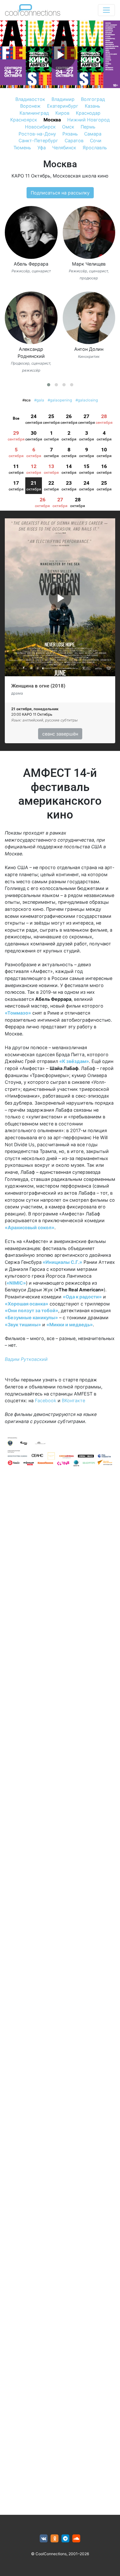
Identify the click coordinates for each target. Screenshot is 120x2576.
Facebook (46, 1400)
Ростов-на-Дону (37, 134)
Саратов (74, 140)
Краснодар (88, 113)
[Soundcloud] (76, 2539)
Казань (92, 106)
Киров (62, 113)
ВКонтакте (73, 1400)
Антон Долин (89, 349)
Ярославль (95, 148)
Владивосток (30, 99)
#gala (39, 400)
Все (16, 418)
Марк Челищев (89, 264)
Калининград (34, 113)
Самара (93, 134)
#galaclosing (87, 400)
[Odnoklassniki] (55, 2539)
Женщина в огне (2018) (38, 686)
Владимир (63, 99)
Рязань (70, 134)
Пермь (88, 127)
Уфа (42, 148)
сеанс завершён (60, 734)
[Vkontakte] (44, 2539)
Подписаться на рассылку (60, 193)
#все (27, 400)
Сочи (96, 140)
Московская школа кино (81, 176)
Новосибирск (40, 127)
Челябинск (64, 148)
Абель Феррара (31, 264)
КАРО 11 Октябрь (31, 176)
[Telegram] (65, 2539)
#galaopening (60, 400)
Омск (68, 127)
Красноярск (24, 120)
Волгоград (93, 99)
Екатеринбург (63, 106)
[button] (49, 385)
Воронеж (30, 106)
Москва (52, 120)
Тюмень (22, 148)
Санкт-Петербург (38, 140)
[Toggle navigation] (106, 10)
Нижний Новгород (88, 120)
